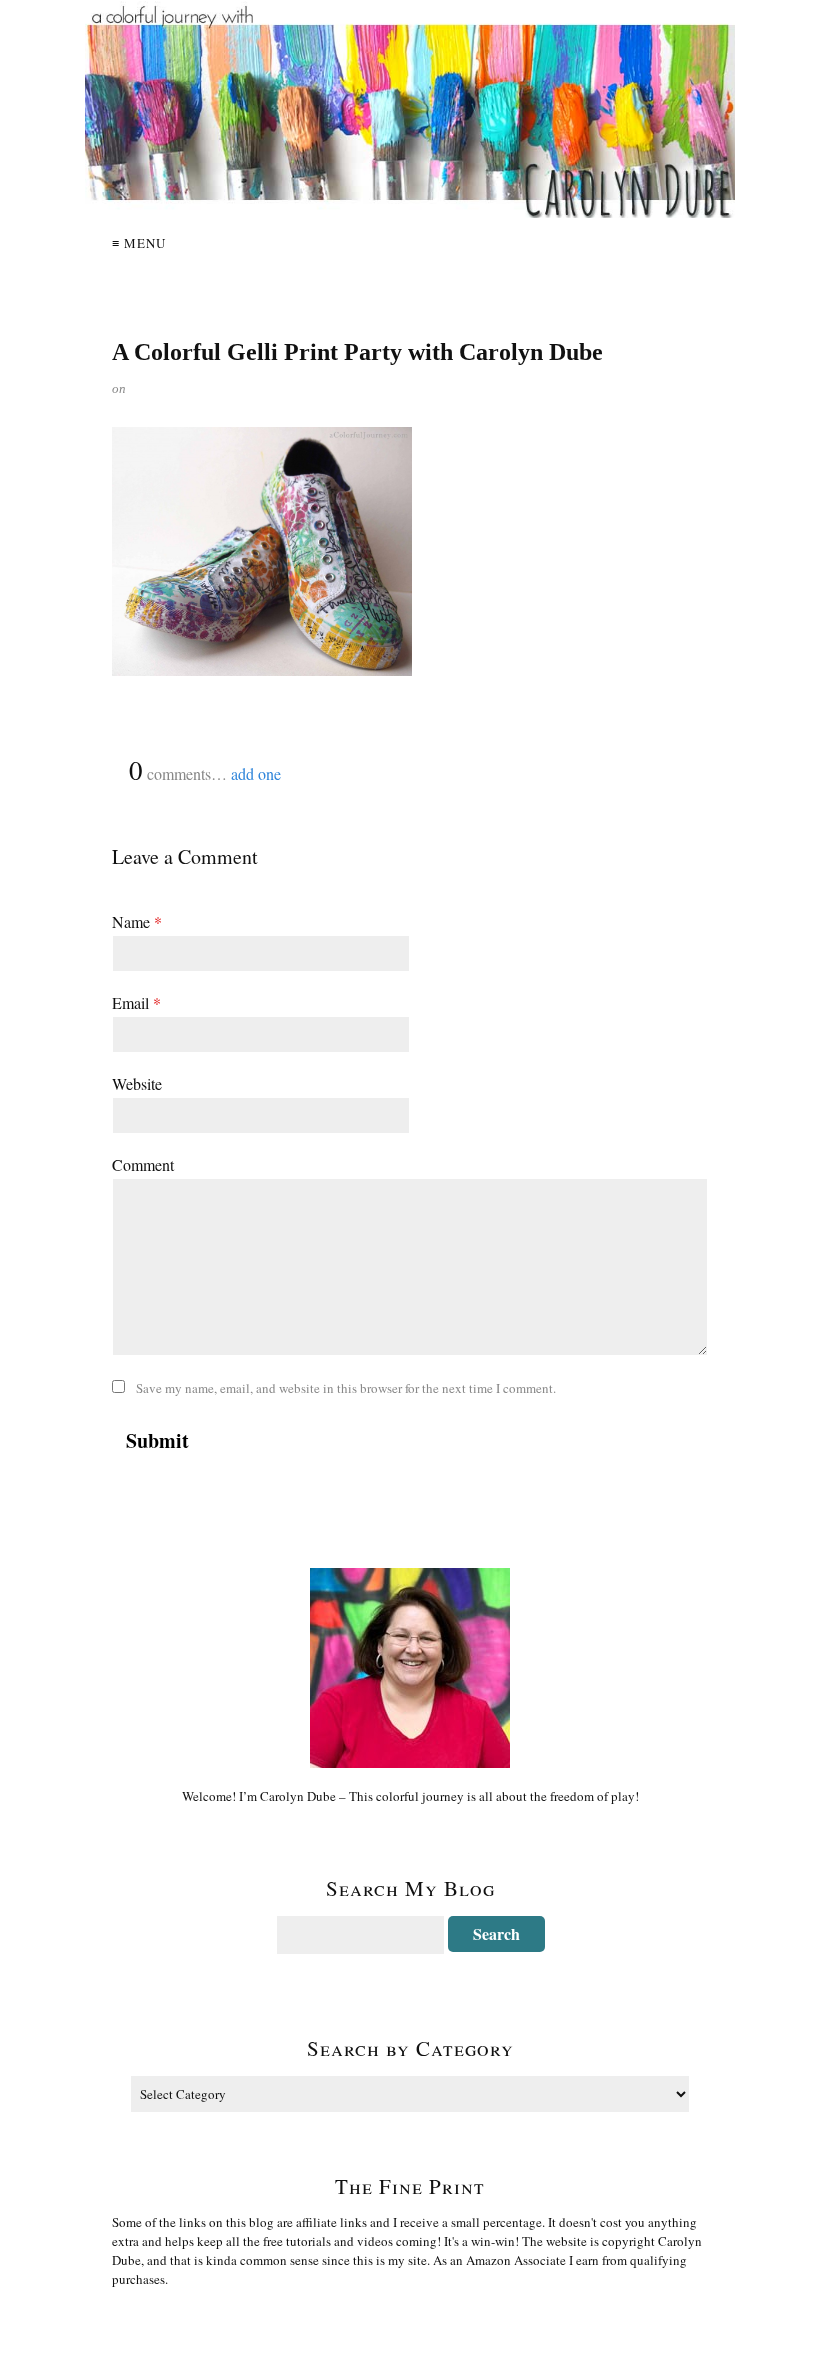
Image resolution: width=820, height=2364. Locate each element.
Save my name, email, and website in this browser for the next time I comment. (346, 1388)
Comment (143, 1164)
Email (136, 1002)
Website (137, 1083)
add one (256, 773)
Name (137, 921)
